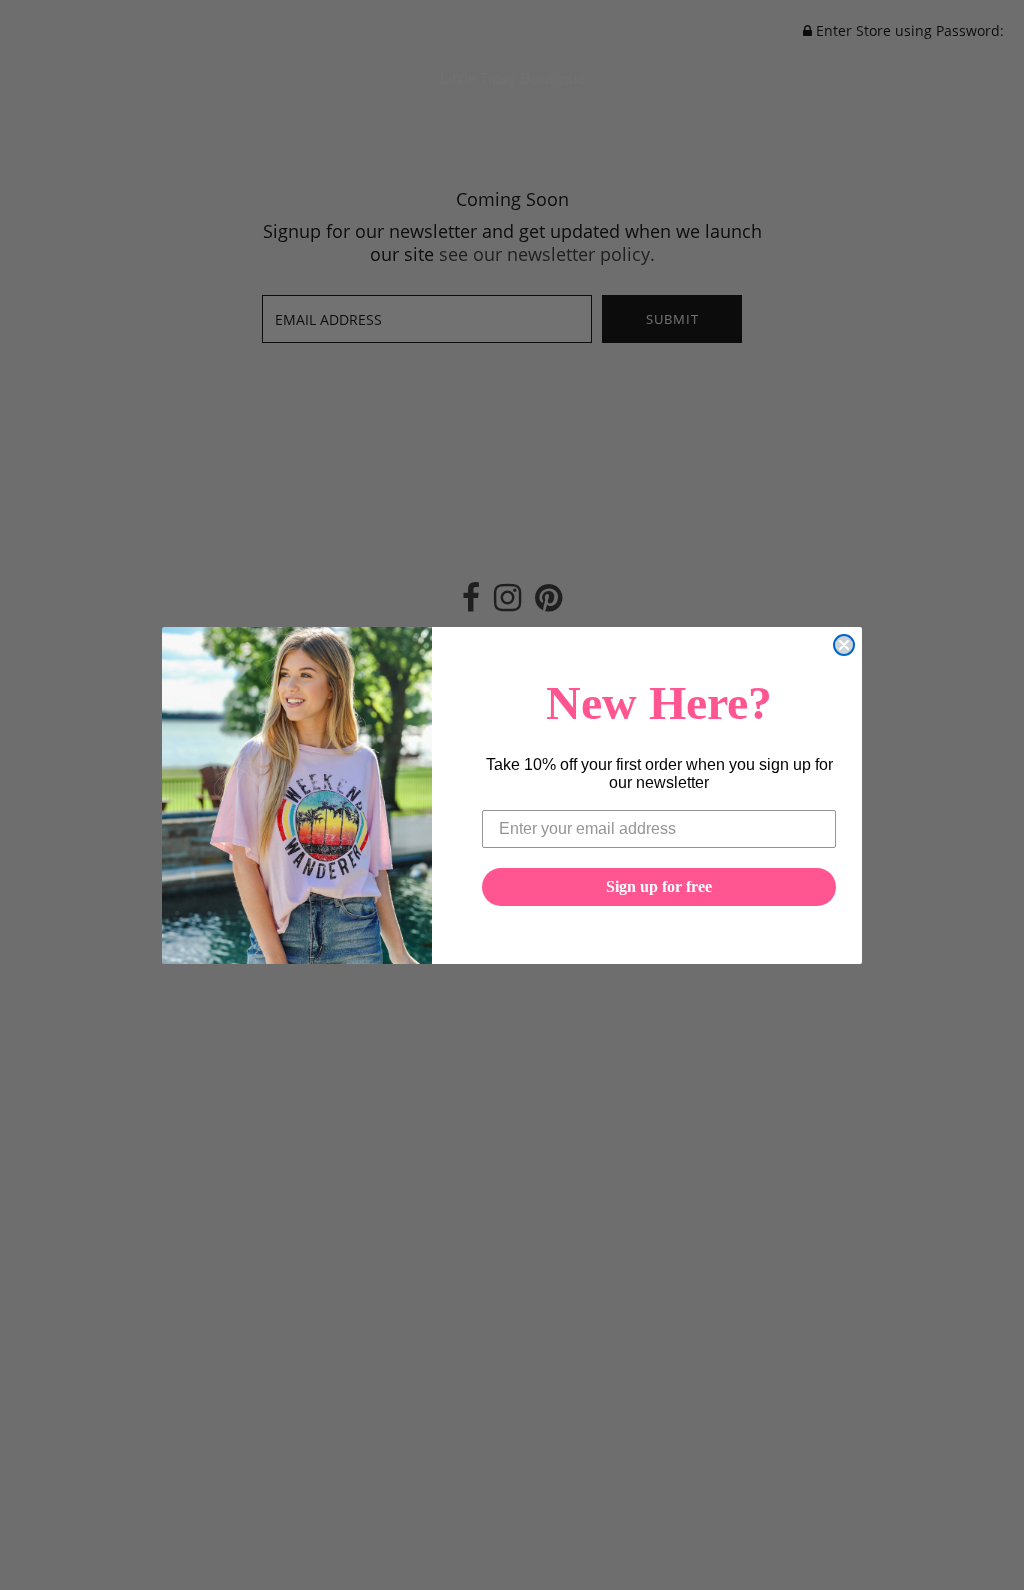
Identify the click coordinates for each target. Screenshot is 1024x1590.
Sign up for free (659, 886)
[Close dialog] (844, 645)
